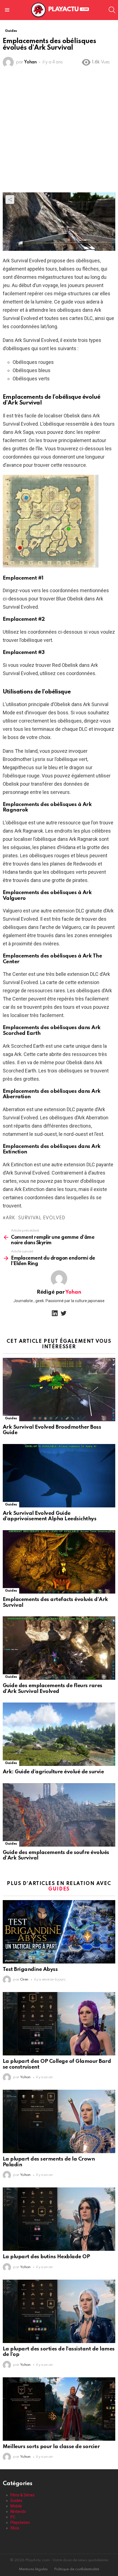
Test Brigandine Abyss (30, 1969)
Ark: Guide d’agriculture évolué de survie (53, 1772)
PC (13, 2517)
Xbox (15, 2528)
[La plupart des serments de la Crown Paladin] (59, 2121)
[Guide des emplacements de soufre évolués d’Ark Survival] (59, 1815)
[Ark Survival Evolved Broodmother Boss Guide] (59, 1390)
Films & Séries (23, 2495)
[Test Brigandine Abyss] (59, 1932)
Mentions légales (33, 2569)
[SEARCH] (112, 10)
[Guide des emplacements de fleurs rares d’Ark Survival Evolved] (59, 1648)
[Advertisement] (59, 131)
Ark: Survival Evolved (35, 1218)
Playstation (20, 2522)
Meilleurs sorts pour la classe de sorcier (51, 2447)
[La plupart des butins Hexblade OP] (59, 2219)
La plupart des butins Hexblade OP (46, 2257)
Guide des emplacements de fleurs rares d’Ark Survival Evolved (53, 1689)
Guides (11, 1418)
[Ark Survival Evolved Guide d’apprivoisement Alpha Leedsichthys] (59, 1476)
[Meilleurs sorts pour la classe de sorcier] (59, 2409)
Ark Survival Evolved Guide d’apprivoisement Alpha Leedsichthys (50, 1516)
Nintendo (18, 2512)
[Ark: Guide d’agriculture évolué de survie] (59, 1734)
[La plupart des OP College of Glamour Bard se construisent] (59, 2024)
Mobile (16, 2506)
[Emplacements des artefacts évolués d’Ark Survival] (59, 1562)
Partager (10, 200)
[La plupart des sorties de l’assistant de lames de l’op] (59, 2311)
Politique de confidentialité (77, 2569)
